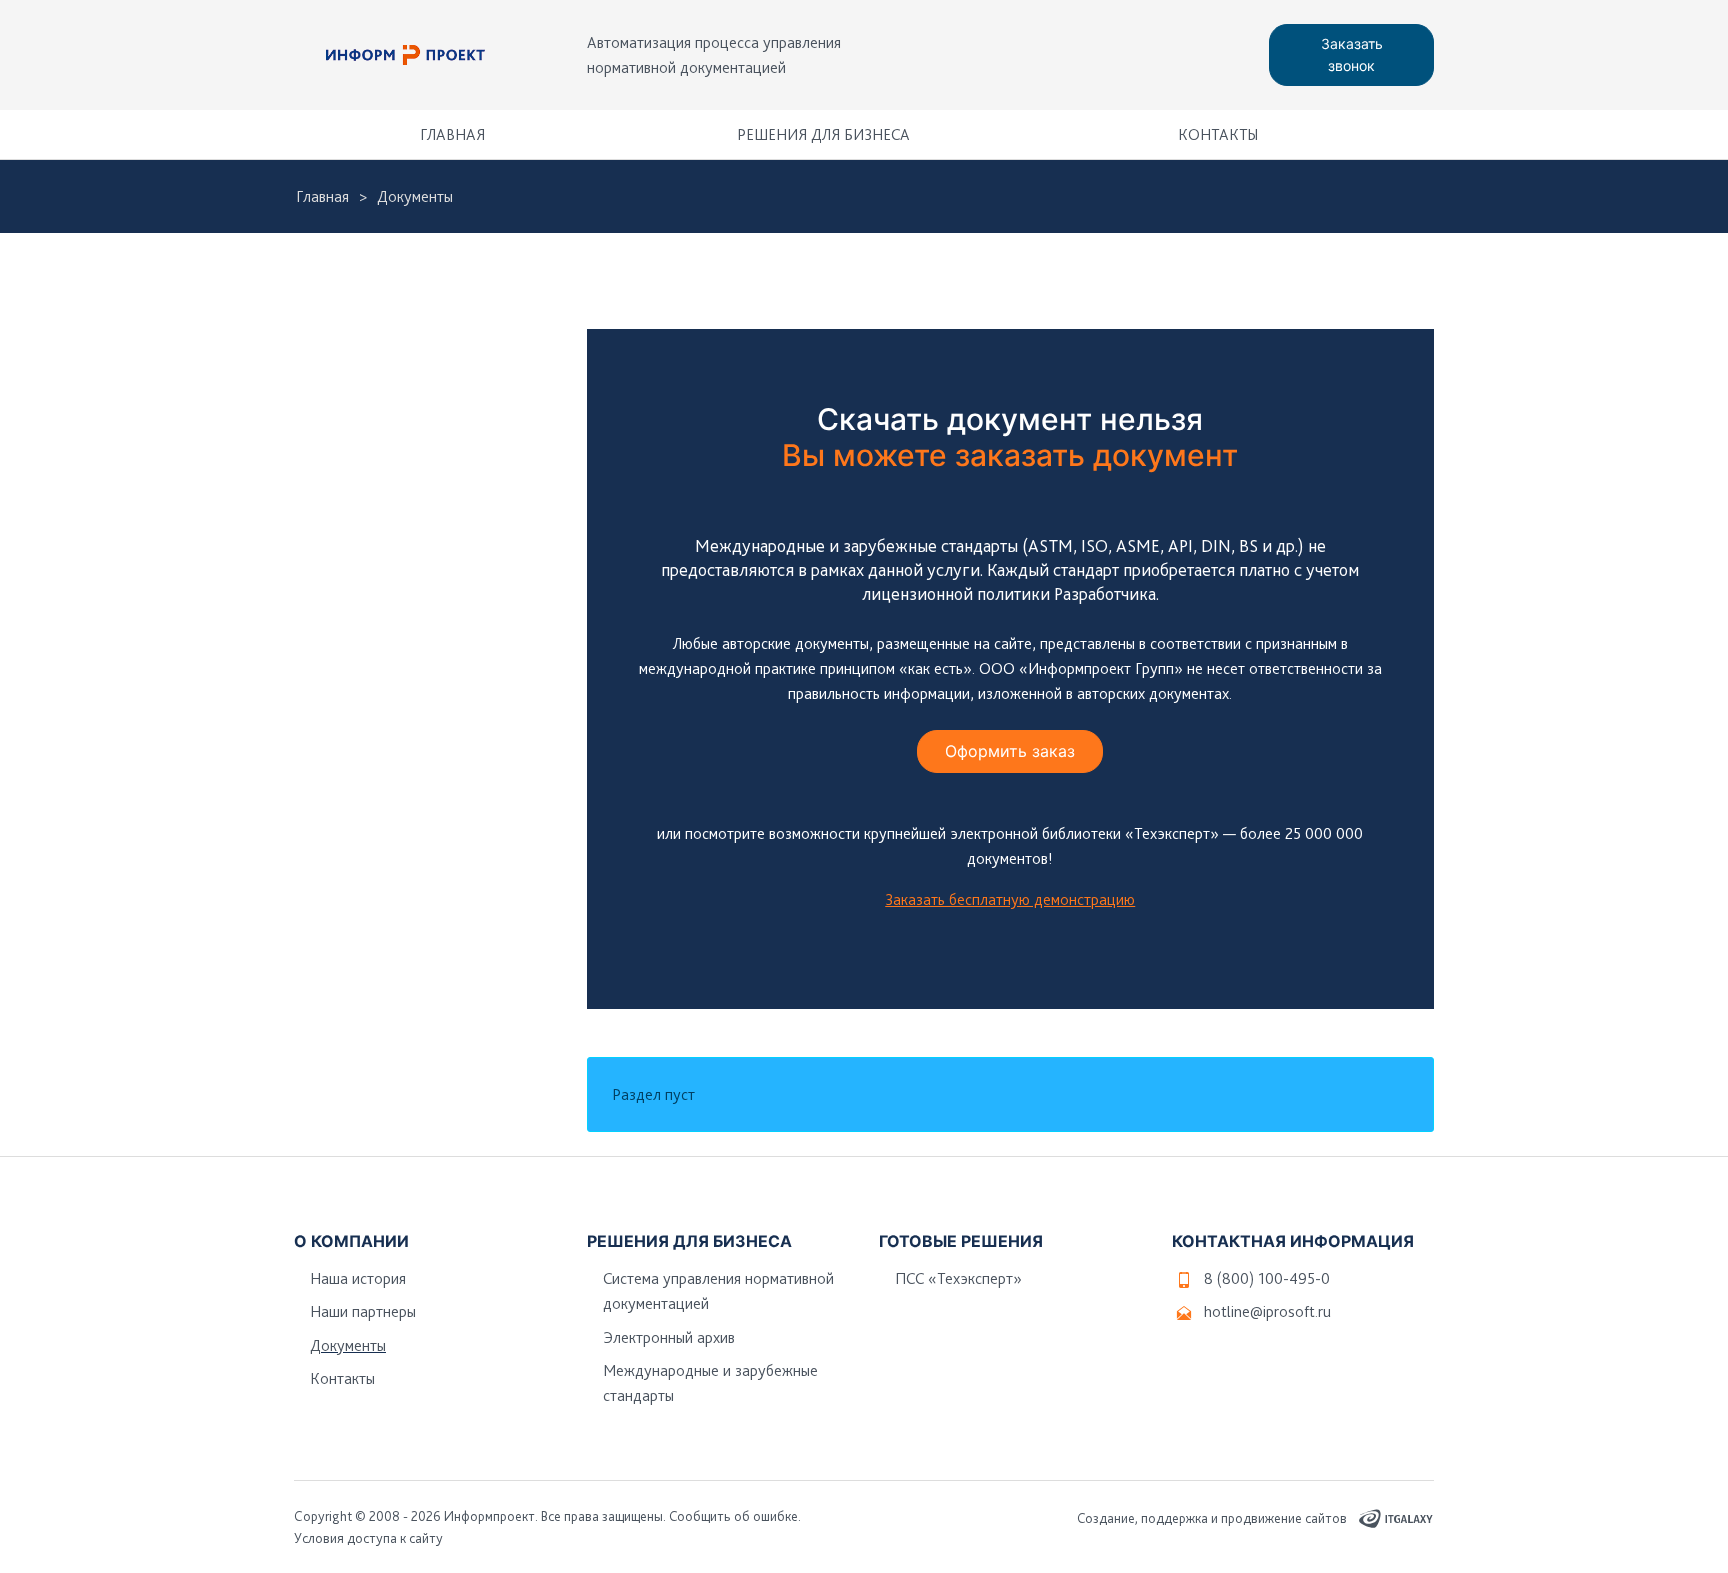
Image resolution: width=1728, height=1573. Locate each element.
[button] (1409, 134)
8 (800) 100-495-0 (1267, 1278)
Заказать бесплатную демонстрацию (1010, 899)
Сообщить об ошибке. (735, 1516)
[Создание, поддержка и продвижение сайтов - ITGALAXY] (1397, 1518)
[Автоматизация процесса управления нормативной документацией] (406, 55)
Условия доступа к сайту (368, 1538)
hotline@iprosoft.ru (1267, 1311)
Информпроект (489, 1516)
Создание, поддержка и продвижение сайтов (1212, 1518)
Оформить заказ (1010, 751)
